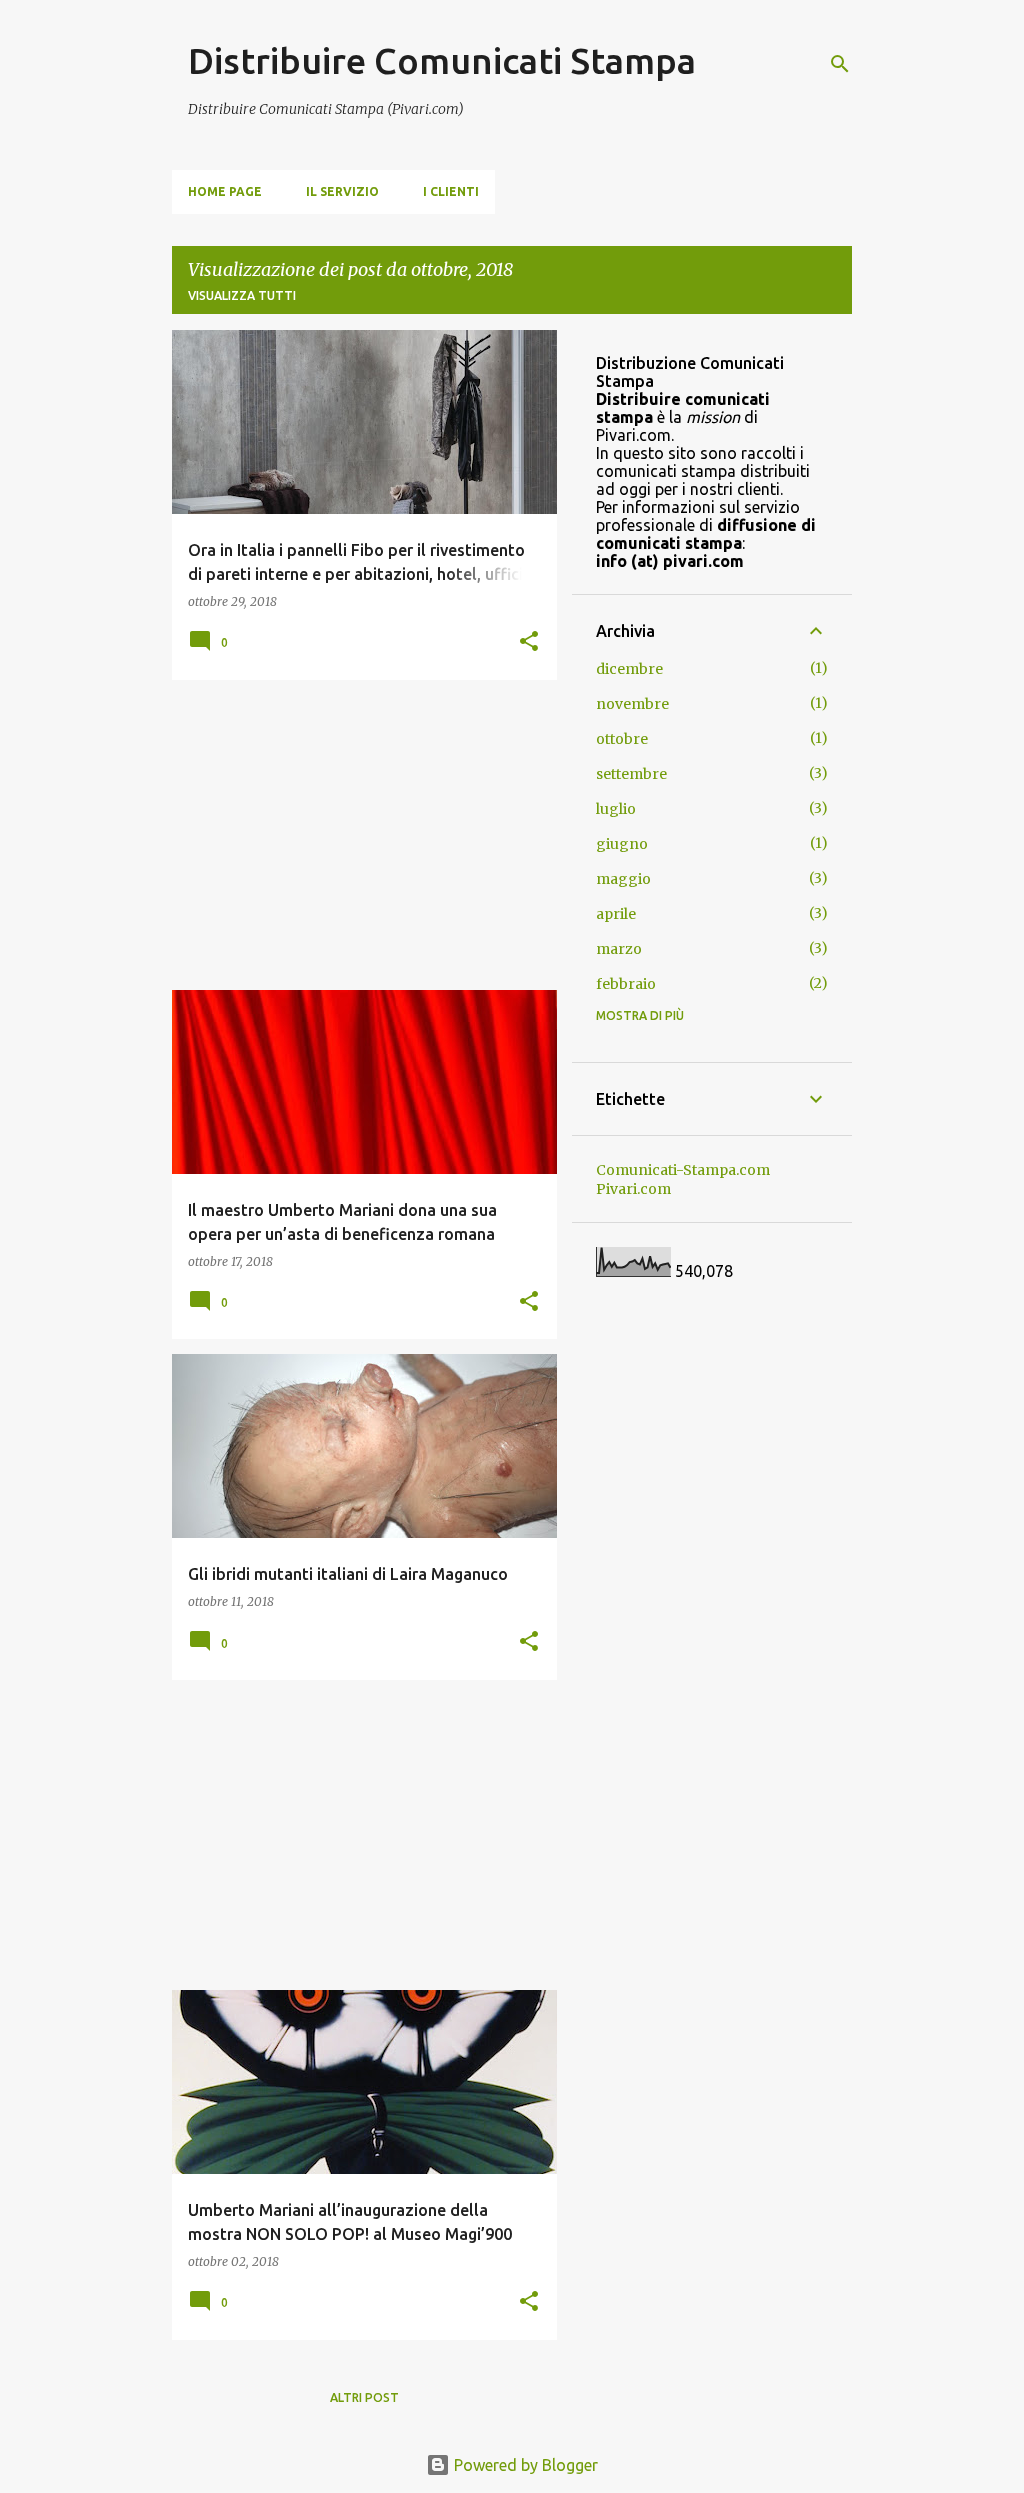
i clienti (451, 191)
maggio (623, 879)
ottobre (622, 739)
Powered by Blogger (524, 2465)
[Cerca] (840, 64)
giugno (622, 844)
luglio (616, 809)
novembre (632, 704)
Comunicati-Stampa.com (683, 1170)
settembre (631, 774)
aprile (616, 914)
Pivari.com (633, 1189)
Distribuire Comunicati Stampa (442, 60)
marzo (619, 949)
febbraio (626, 984)
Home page (225, 191)
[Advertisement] (357, 835)
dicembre (629, 669)
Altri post (364, 2397)
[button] (529, 642)
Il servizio (342, 191)
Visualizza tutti (242, 295)
